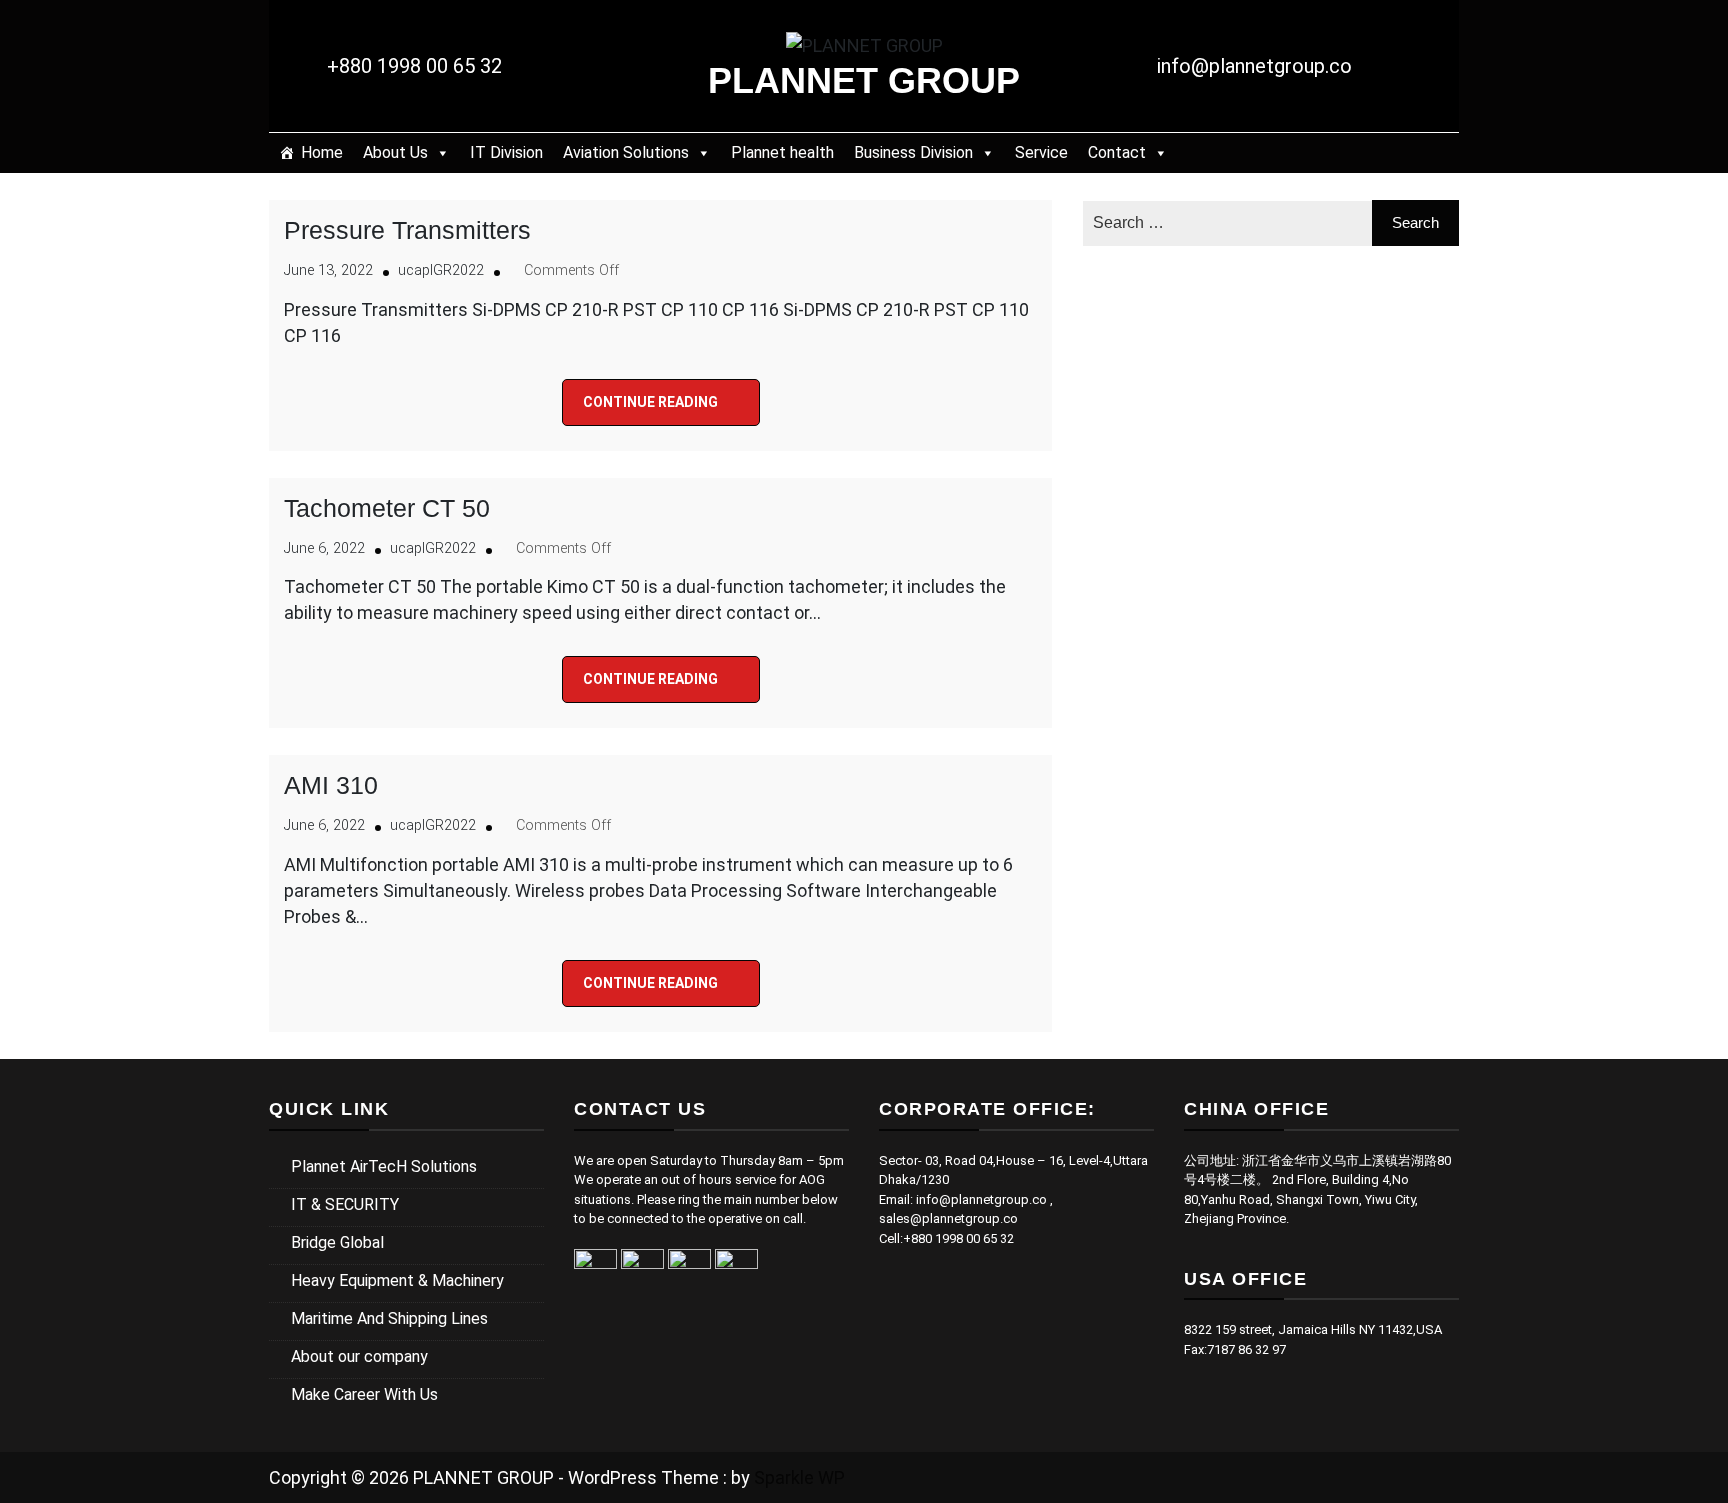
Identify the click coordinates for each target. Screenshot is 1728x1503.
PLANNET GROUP (864, 80)
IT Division (506, 152)
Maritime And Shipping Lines (389, 1318)
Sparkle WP (799, 1477)
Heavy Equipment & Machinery (397, 1280)
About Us (395, 152)
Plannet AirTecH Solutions (384, 1166)
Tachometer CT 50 (387, 508)
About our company (359, 1356)
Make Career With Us (364, 1394)
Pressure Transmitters (407, 230)
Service (1041, 152)
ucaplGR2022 (441, 270)
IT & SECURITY (345, 1204)
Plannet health (782, 152)
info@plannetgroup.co (1254, 66)
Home (322, 152)
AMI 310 (331, 785)
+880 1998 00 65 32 (414, 66)
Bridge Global (337, 1242)
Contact (1117, 152)
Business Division (913, 152)
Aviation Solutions (626, 152)
